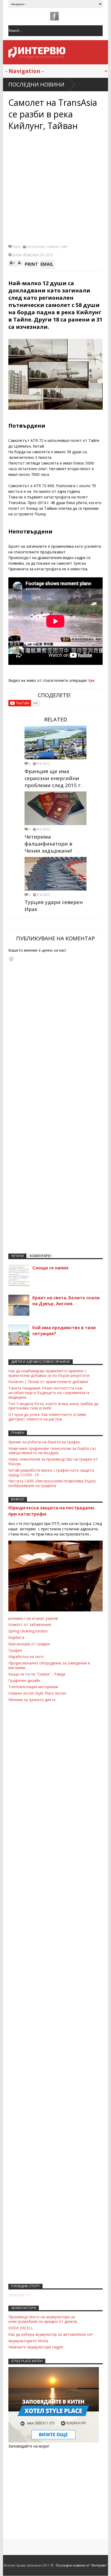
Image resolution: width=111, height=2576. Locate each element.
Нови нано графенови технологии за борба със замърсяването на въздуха (52, 1451)
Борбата (16, 1637)
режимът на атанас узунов (33, 1618)
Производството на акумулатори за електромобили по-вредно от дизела (43, 2319)
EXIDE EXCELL (21, 2328)
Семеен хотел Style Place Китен (37, 1693)
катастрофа (36, 247)
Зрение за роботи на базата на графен (44, 1442)
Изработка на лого (26, 1657)
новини (53, 247)
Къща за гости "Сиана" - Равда (37, 1674)
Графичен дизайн (24, 1680)
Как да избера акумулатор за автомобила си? (51, 2334)
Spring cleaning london (28, 1631)
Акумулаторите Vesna (28, 2341)
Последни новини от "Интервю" (82, 2565)
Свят (64, 247)
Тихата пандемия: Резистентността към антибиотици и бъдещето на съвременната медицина (49, 1393)
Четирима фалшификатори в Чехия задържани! (48, 844)
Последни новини (36, 84)
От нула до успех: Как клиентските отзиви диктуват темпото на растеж (47, 1417)
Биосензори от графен (29, 1644)
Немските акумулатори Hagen (36, 2347)
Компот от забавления (30, 1624)
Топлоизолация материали (33, 1687)
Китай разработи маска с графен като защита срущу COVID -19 (51, 1472)
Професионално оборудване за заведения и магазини (49, 1665)
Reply (16, 247)
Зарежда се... (20, 2295)
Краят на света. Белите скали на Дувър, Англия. (66, 1301)
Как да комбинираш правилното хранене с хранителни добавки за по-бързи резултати (49, 1373)
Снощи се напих (50, 1268)
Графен (15, 1650)
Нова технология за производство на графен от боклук (53, 1461)
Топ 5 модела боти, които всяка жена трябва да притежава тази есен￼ (53, 1406)
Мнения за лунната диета (32, 1700)
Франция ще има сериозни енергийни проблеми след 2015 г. (53, 778)
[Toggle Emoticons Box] (11, 959)
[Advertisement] (55, 187)
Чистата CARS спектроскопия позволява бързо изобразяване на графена (52, 1483)
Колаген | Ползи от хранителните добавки (48, 1382)
